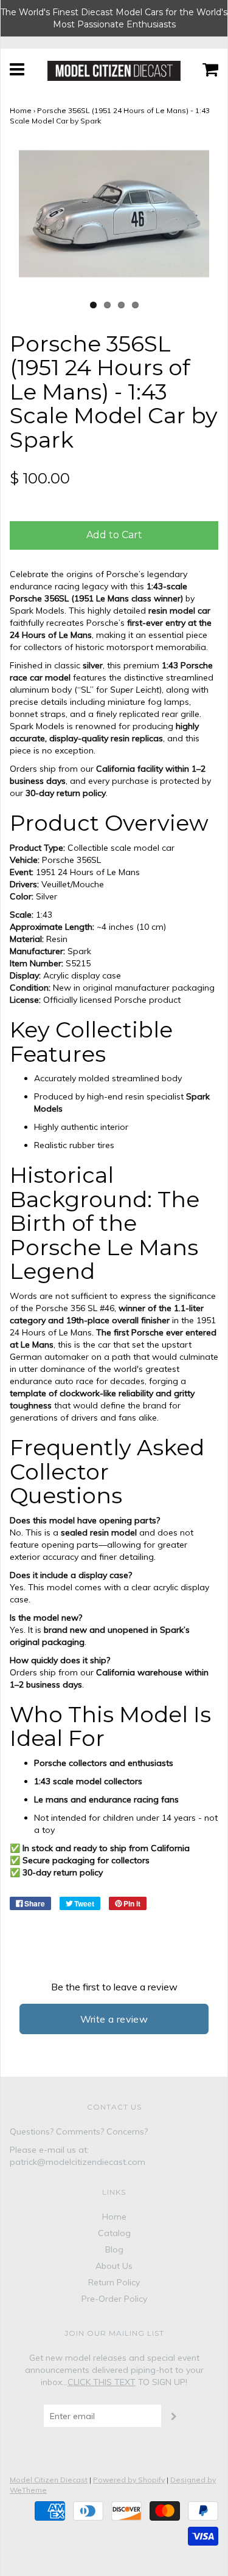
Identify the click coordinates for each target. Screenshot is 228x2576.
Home (21, 110)
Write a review (114, 2019)
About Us (114, 2266)
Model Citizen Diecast (49, 2480)
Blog (114, 2249)
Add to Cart (114, 535)
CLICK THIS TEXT (102, 2382)
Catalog (114, 2233)
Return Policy (114, 2282)
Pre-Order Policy (114, 2299)
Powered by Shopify (129, 2480)
